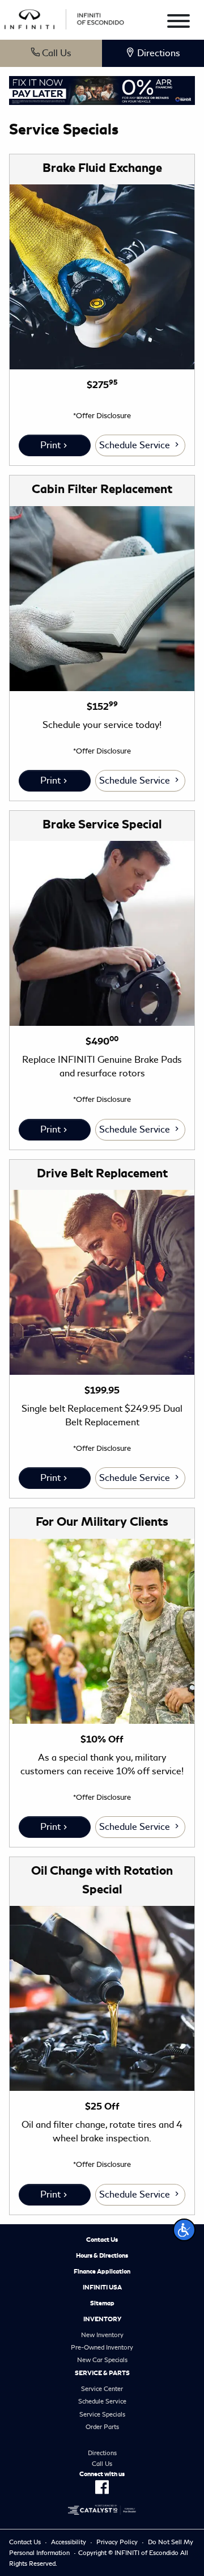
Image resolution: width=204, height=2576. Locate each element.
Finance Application (102, 2271)
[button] (184, 2230)
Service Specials (102, 2414)
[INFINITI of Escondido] (64, 17)
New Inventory (102, 2335)
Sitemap (102, 2303)
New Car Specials (102, 2360)
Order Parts (102, 2427)
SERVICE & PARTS (102, 2373)
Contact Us (102, 2240)
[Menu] (178, 23)
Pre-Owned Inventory (102, 2347)
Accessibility (69, 2542)
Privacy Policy (117, 2542)
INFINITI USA (102, 2287)
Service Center (102, 2389)
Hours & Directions (102, 2255)
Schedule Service (136, 445)
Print (50, 445)
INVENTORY (102, 2319)
